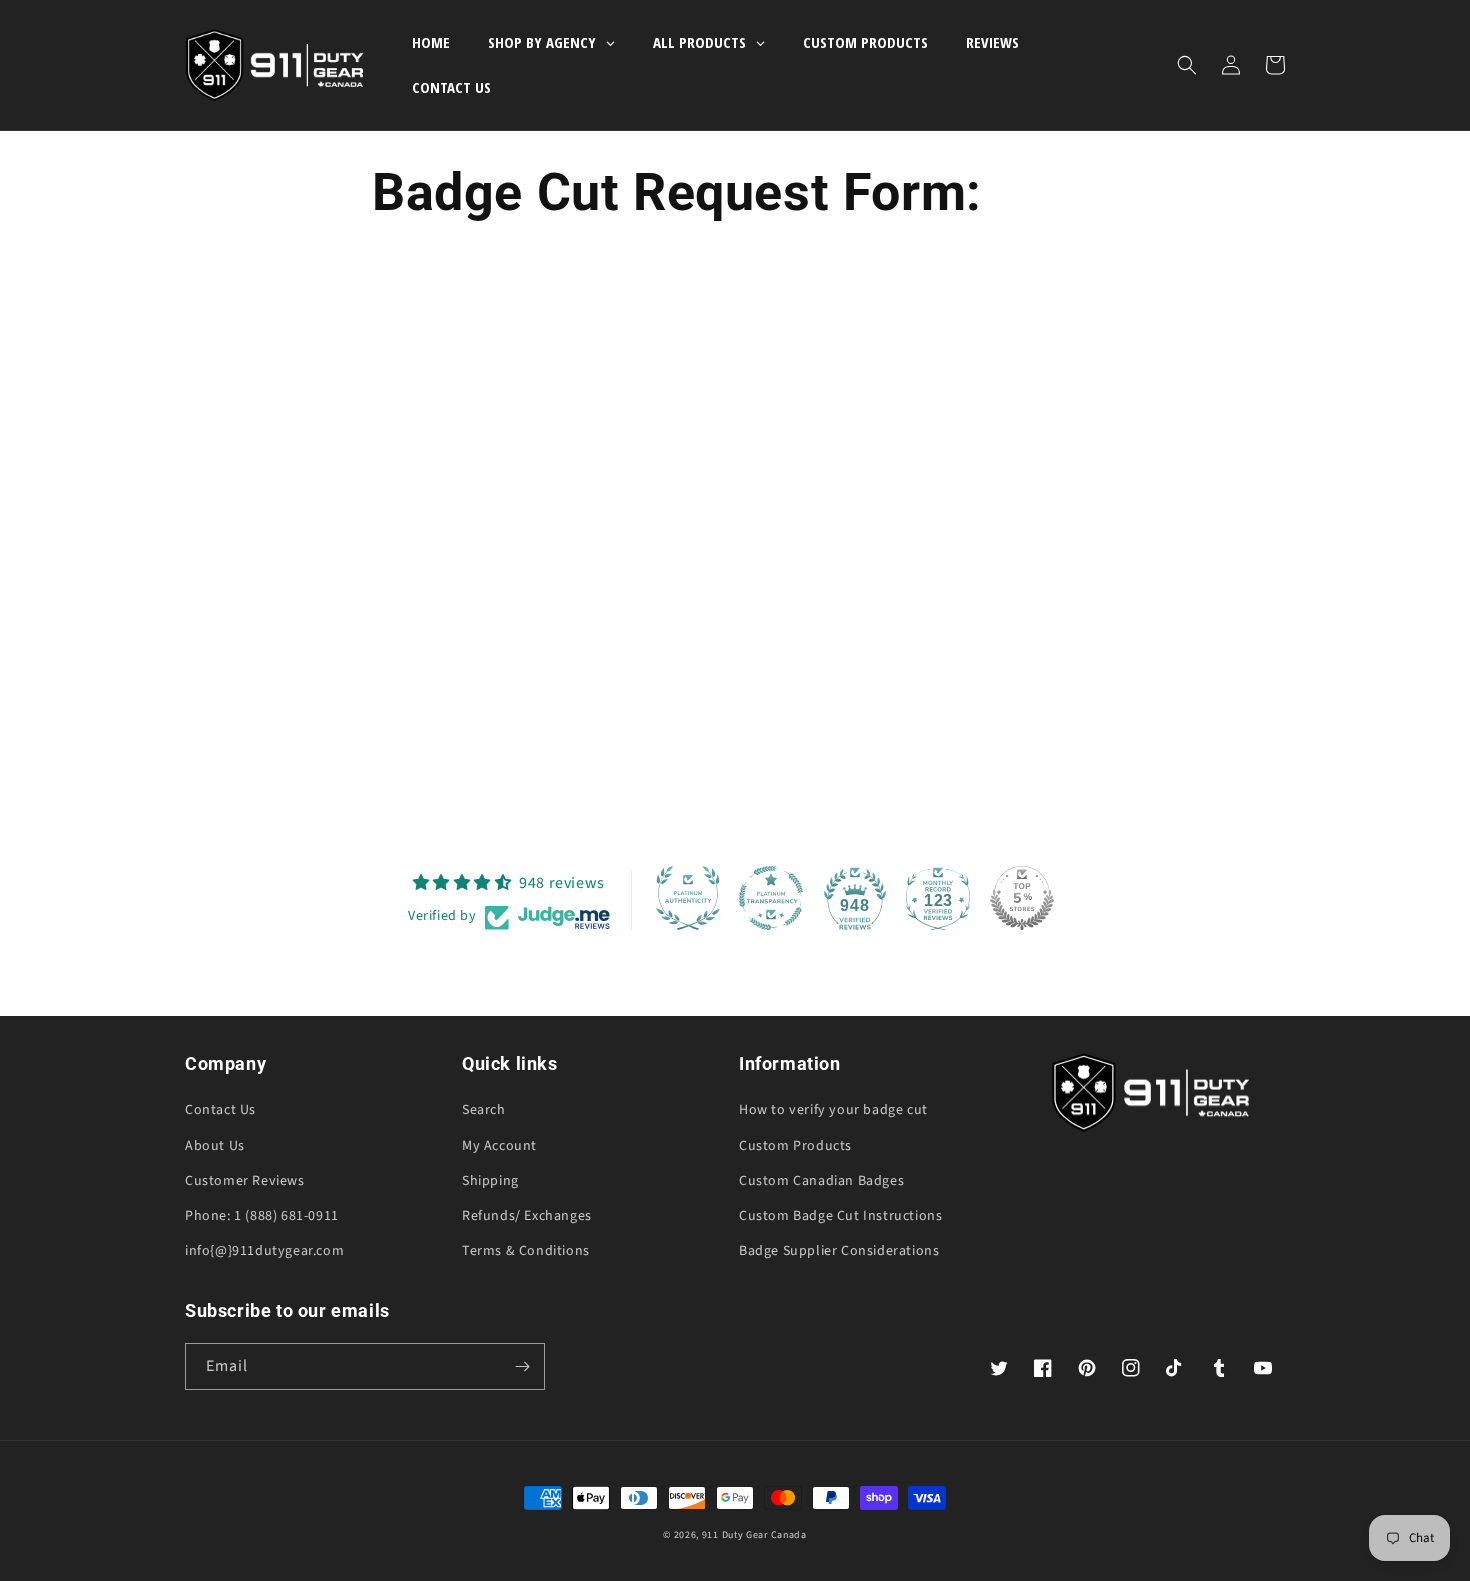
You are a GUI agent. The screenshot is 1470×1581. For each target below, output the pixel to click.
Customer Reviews (245, 1181)
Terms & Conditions (526, 1251)
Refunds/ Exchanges (527, 1216)
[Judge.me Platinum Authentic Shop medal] (688, 898)
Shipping (490, 1181)
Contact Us (220, 1110)
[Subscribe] (522, 1366)
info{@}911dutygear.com (264, 1251)
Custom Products (795, 1146)
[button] (1187, 65)
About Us (215, 1146)
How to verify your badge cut (833, 1110)
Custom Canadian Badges (821, 1181)
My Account (499, 1146)
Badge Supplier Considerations (839, 1251)
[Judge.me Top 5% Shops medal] (1022, 898)
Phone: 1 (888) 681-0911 (262, 1216)
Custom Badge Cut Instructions (840, 1216)
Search (484, 1110)
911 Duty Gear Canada (754, 1535)
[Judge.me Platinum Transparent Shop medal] (771, 898)
